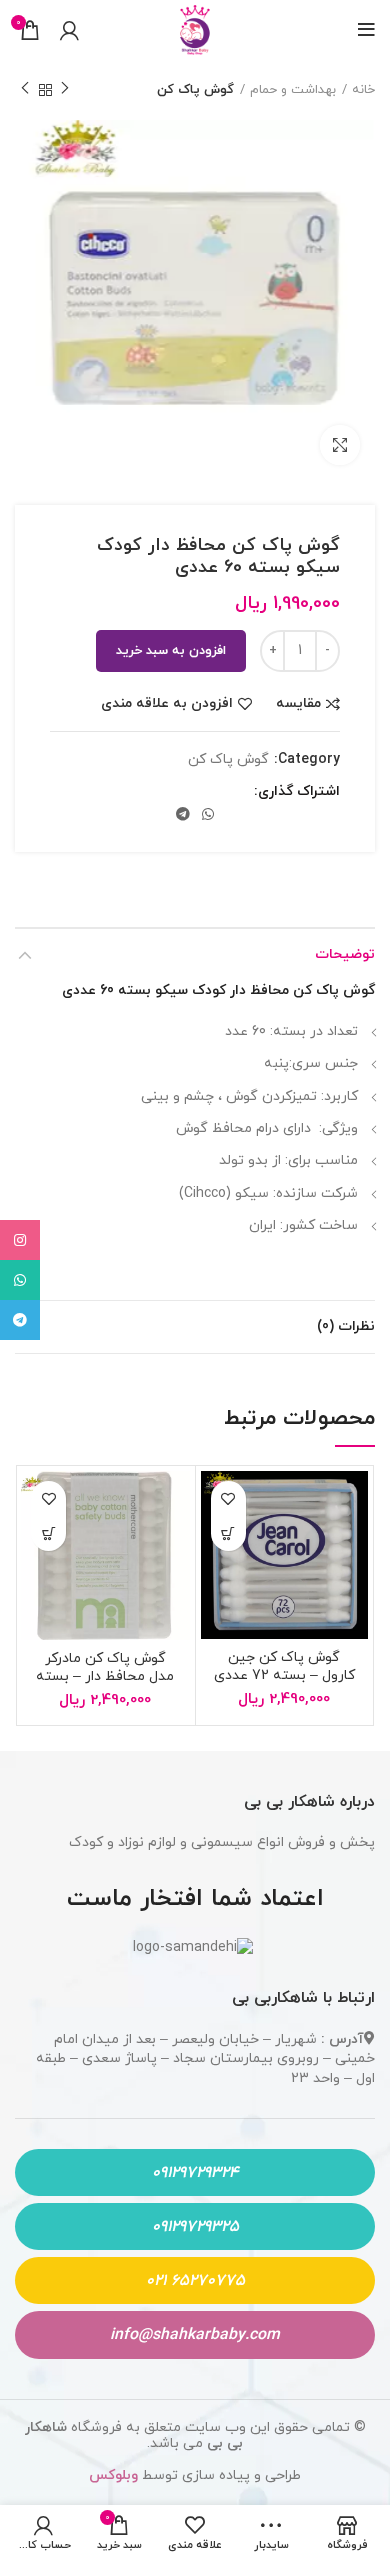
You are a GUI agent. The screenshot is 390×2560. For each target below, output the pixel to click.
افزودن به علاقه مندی (167, 704)
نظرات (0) (346, 1326)
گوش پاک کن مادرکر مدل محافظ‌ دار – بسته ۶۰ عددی (105, 1676)
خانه (363, 90)
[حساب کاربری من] (69, 30)
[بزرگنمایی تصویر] (340, 445)
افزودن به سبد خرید (171, 651)
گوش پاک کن (195, 90)
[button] (228, 1533)
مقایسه (298, 704)
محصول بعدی (25, 90)
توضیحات (345, 954)
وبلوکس (115, 2475)
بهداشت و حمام (293, 90)
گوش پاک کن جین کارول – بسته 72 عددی (284, 1666)
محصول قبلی (65, 90)
